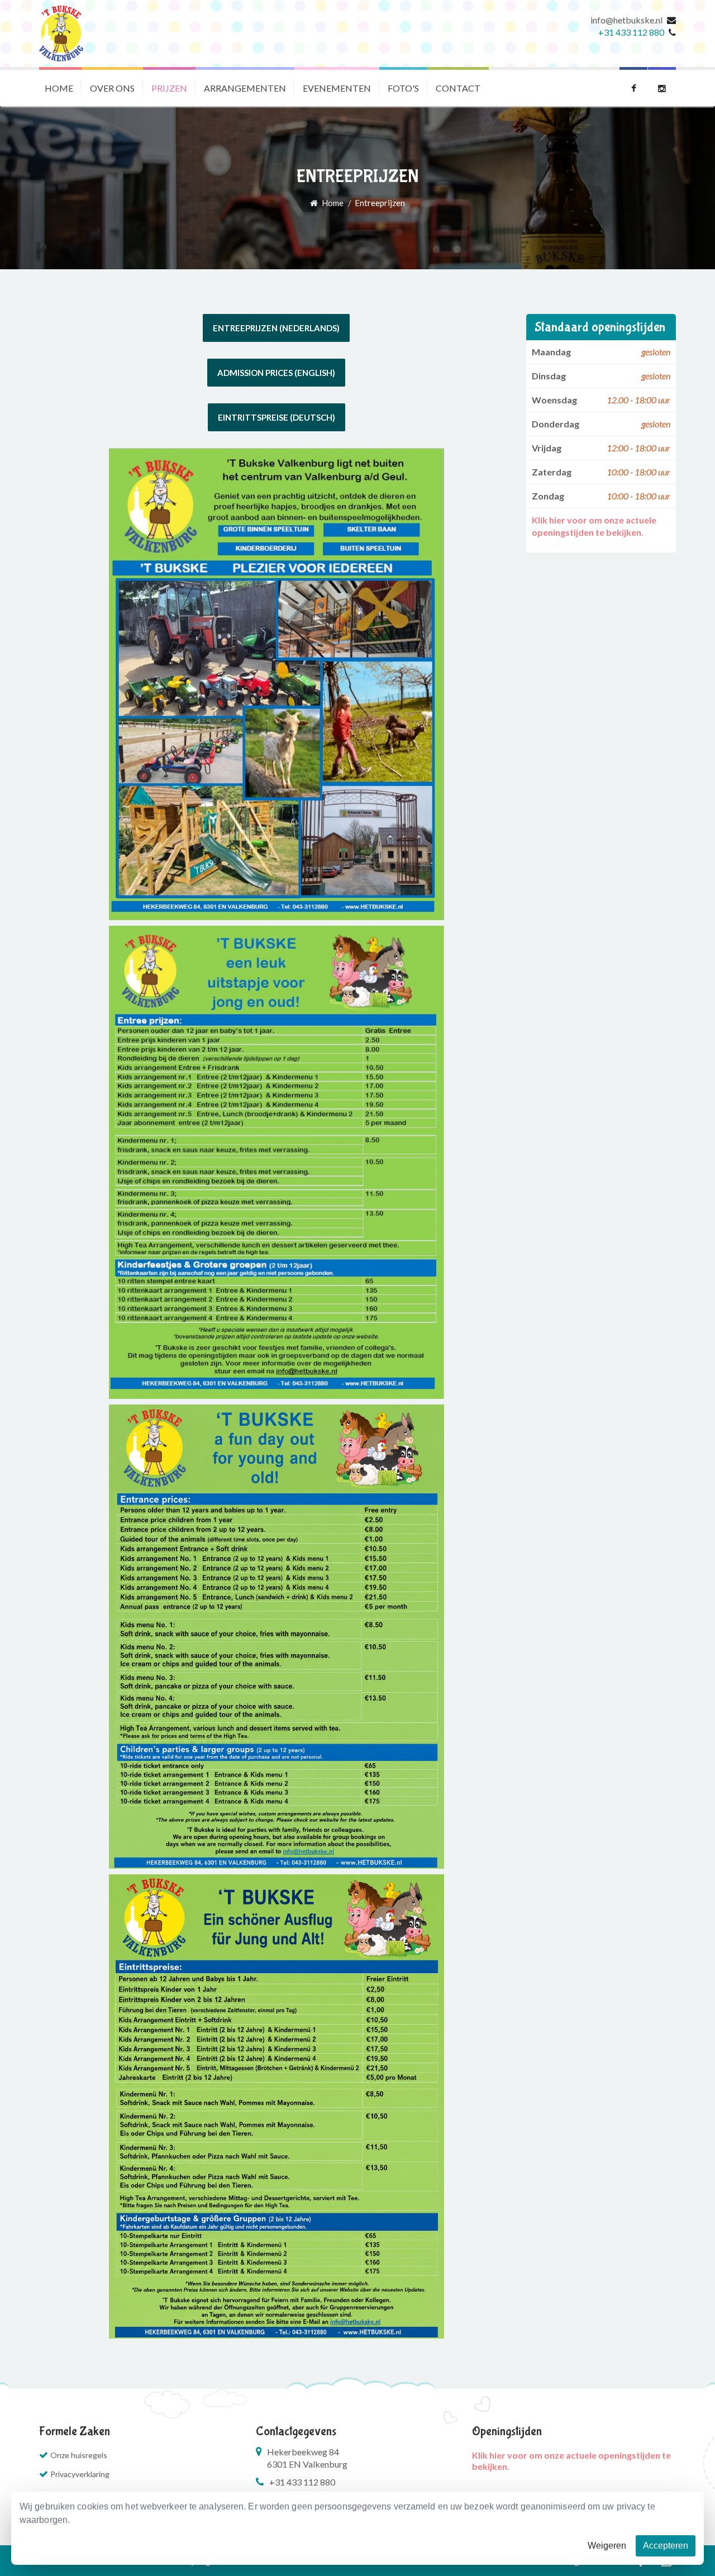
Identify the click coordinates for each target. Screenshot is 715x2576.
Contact (458, 88)
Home (59, 88)
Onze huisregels (79, 2455)
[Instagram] (662, 87)
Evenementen (337, 88)
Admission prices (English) (276, 373)
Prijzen (169, 88)
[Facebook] (633, 87)
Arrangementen (245, 88)
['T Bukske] (61, 34)
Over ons (112, 88)
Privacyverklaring (80, 2474)
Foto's (403, 88)
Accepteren (666, 2546)
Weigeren (607, 2546)
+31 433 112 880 (631, 32)
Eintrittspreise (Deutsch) (277, 417)
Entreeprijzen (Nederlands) (276, 328)
